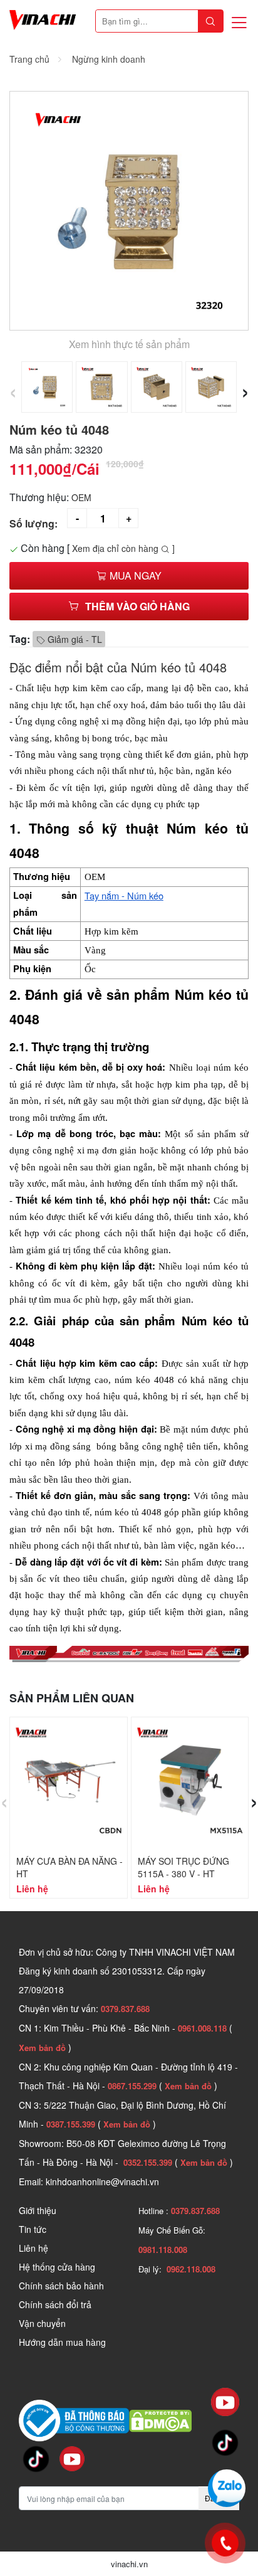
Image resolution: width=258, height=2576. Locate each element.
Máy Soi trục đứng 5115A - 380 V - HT (183, 1867)
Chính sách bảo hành (61, 2286)
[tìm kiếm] (210, 21)
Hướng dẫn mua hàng (62, 2342)
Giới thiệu (38, 2210)
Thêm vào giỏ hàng (137, 606)
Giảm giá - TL (74, 639)
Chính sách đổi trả (55, 2304)
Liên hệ (34, 2248)
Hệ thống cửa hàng (57, 2267)
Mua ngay (134, 575)
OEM (81, 497)
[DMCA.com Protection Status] (160, 2419)
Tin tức (33, 2229)
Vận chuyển (42, 2323)
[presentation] (13, 390)
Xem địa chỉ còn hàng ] (123, 548)
